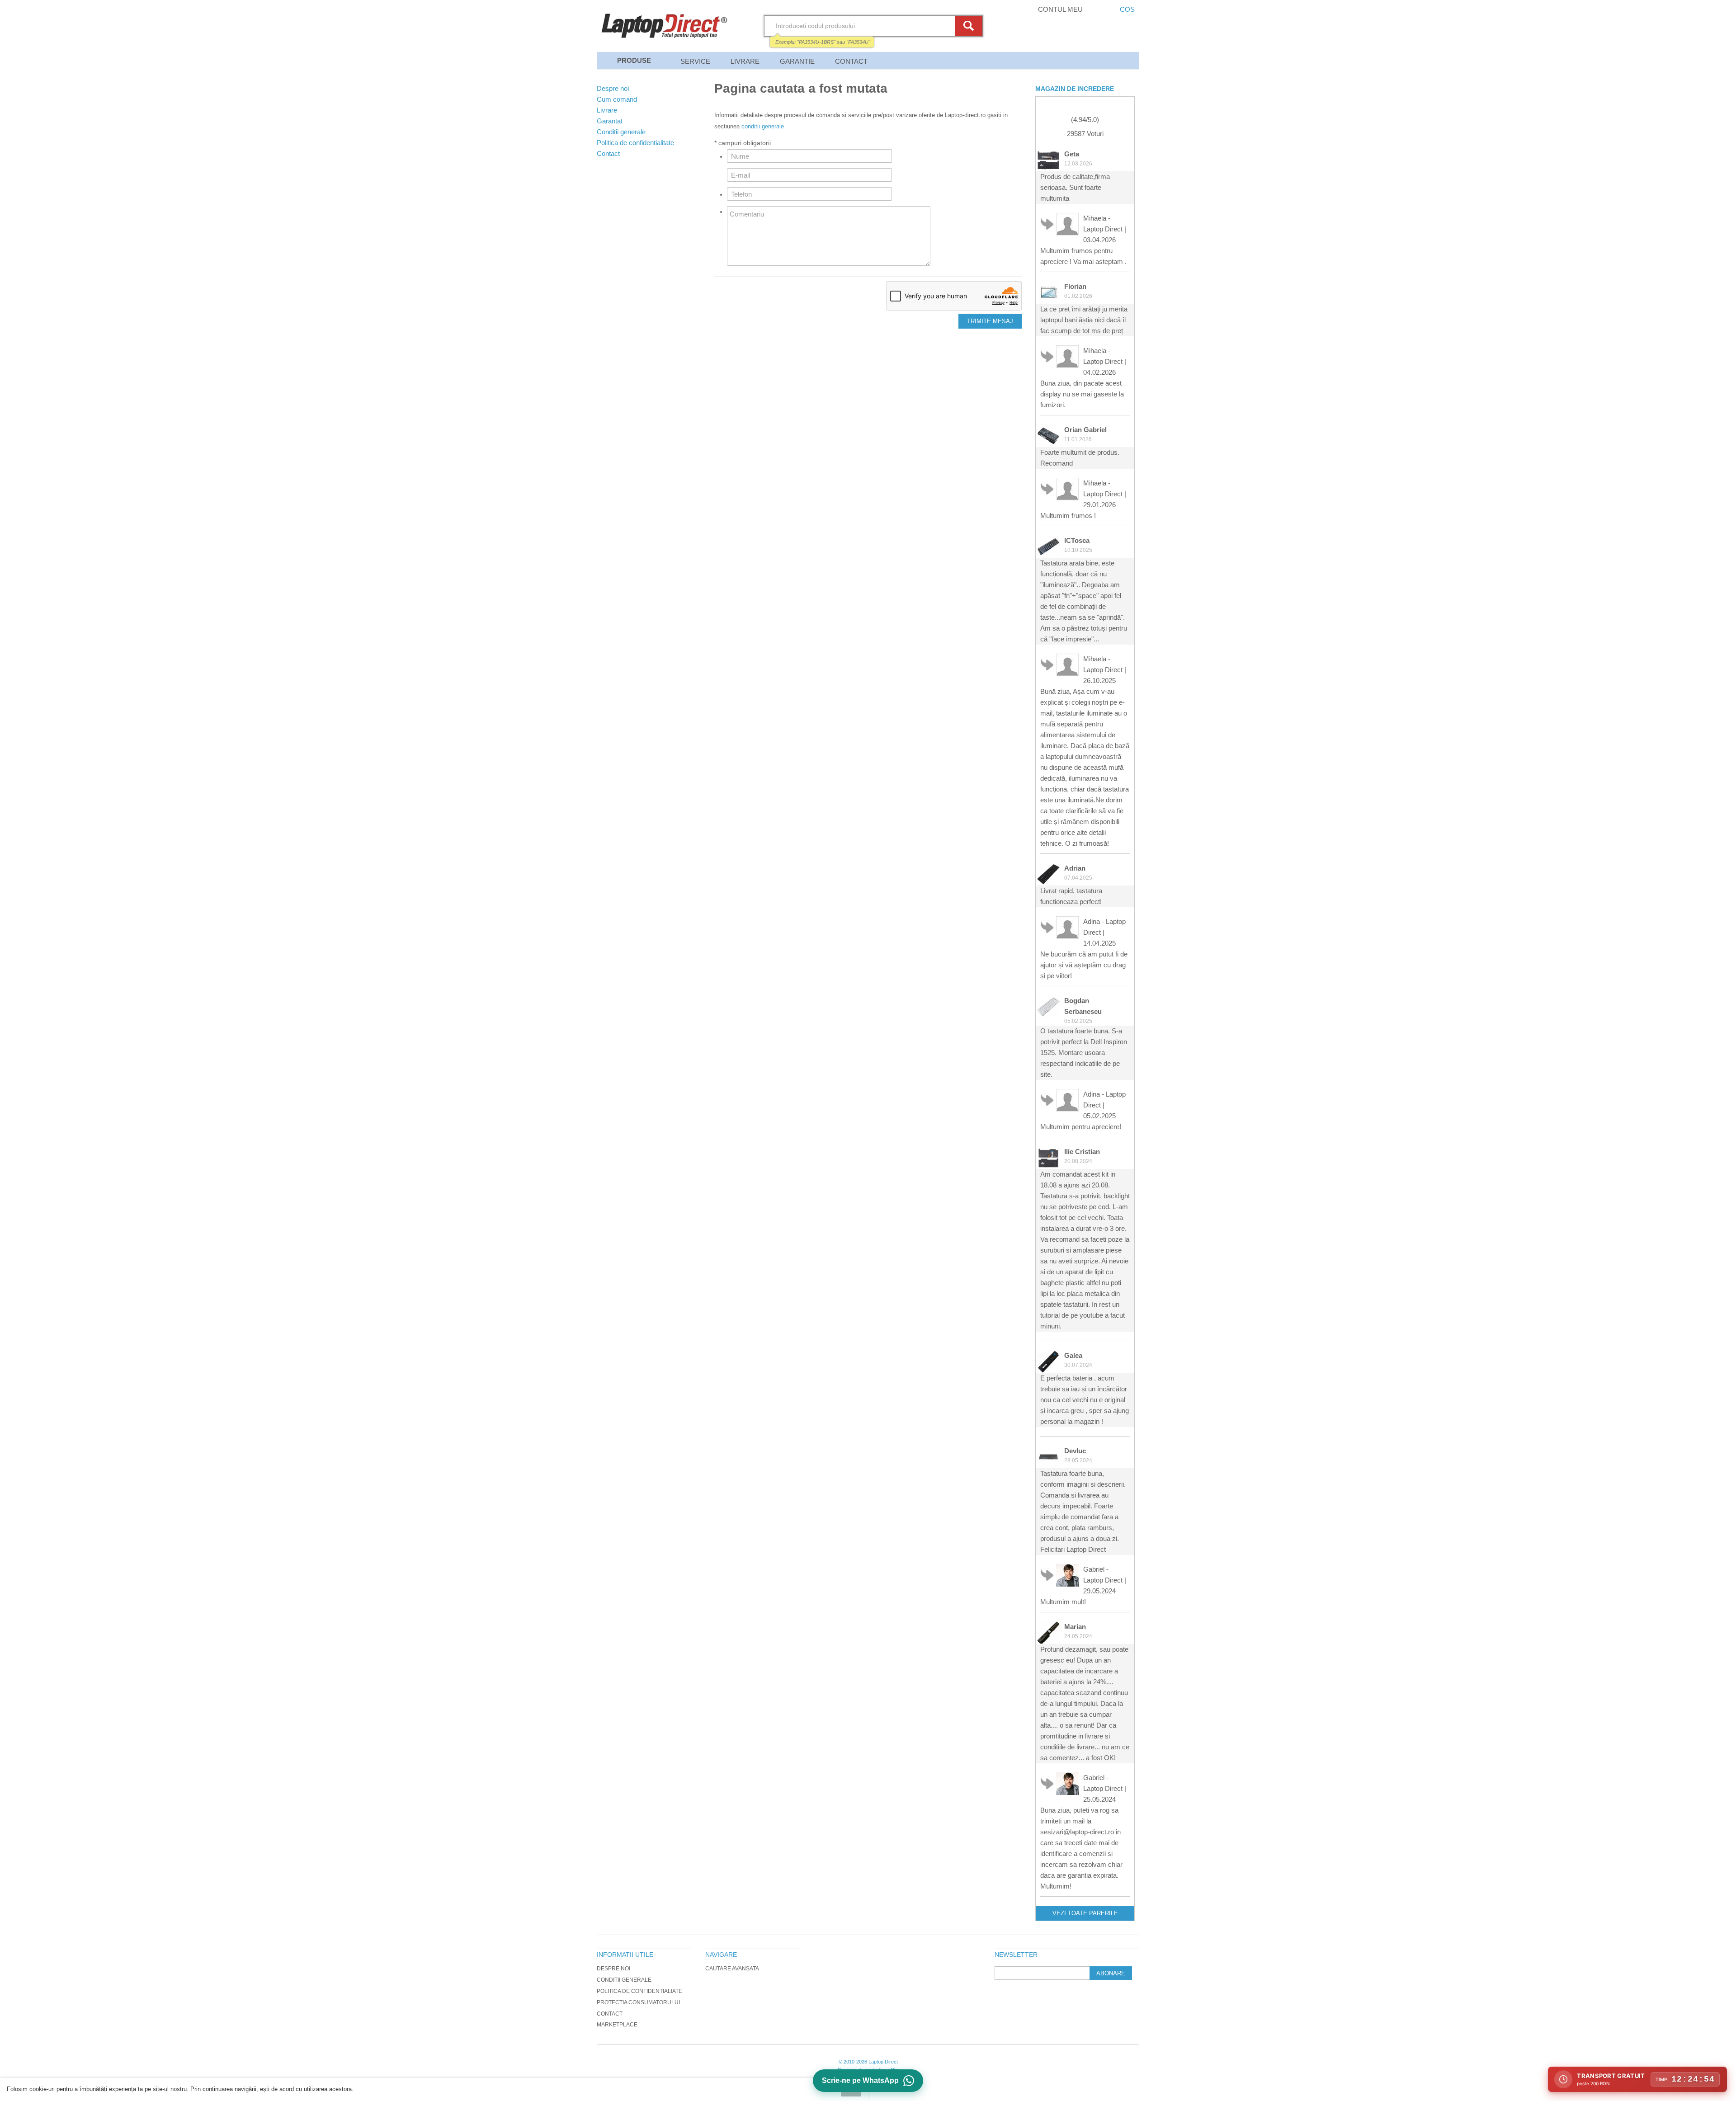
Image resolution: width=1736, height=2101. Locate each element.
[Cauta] (970, 26)
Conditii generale (624, 1980)
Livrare (745, 61)
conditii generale (763, 126)
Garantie (797, 61)
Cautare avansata (732, 1969)
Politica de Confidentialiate (639, 1991)
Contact (851, 61)
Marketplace (617, 2025)
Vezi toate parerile (1085, 1913)
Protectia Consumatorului (638, 2002)
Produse (634, 60)
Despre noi (613, 1969)
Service (695, 61)
